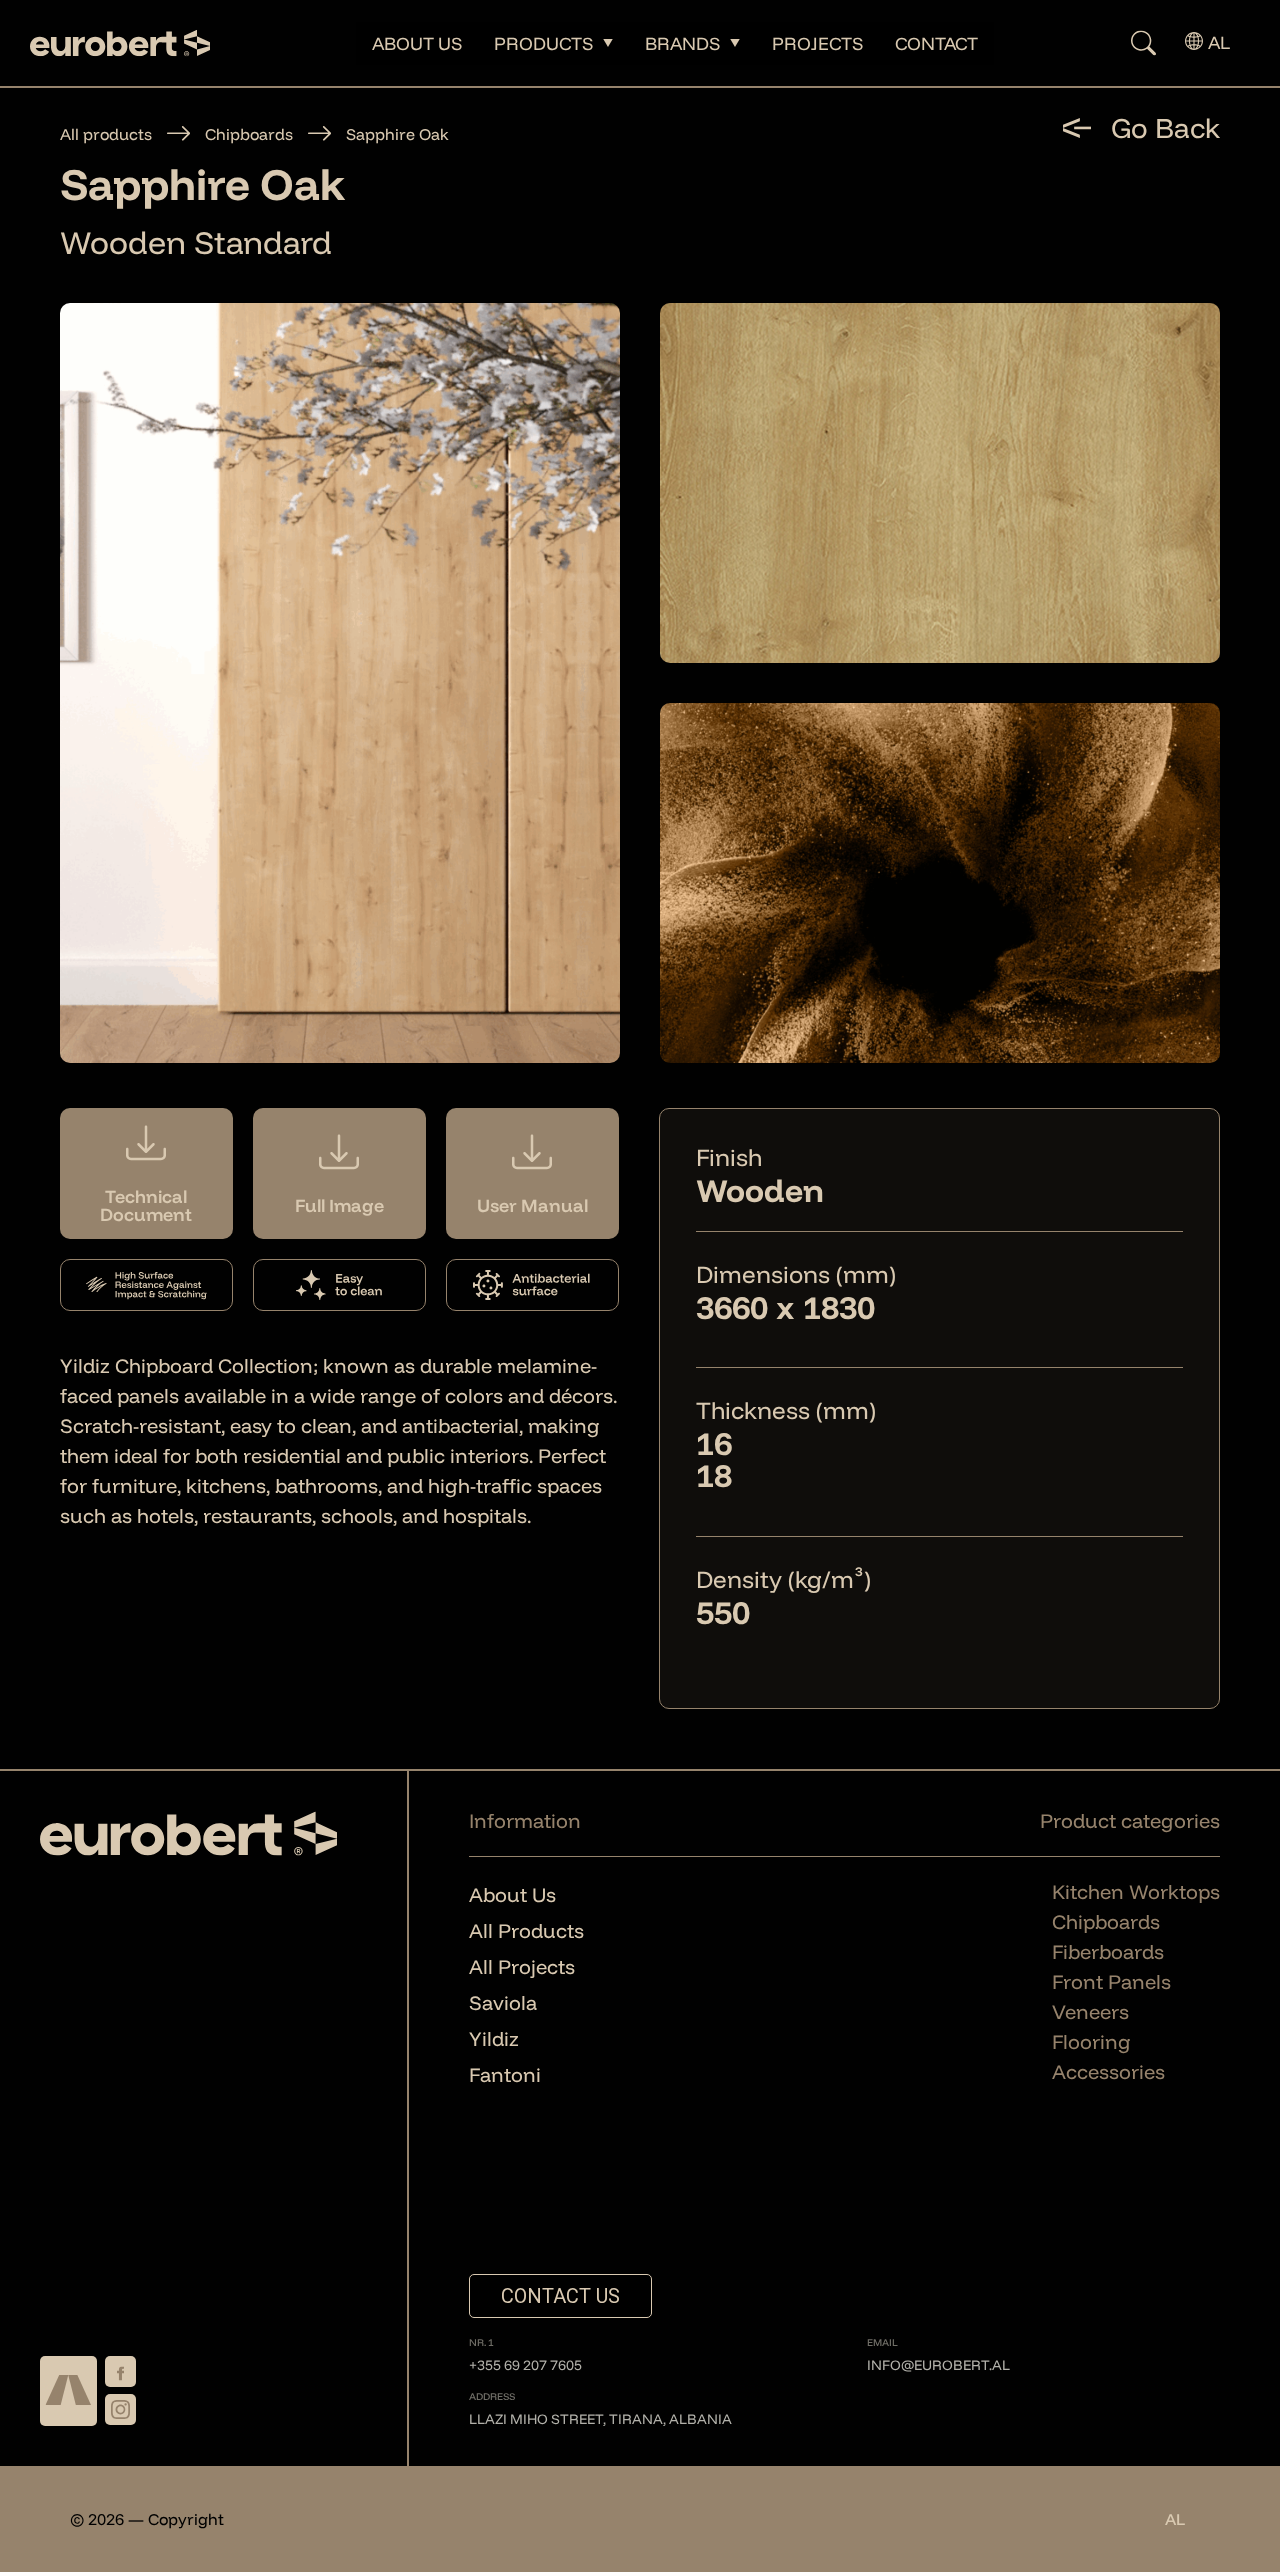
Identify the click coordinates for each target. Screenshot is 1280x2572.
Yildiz (494, 2038)
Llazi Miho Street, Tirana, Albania (600, 2419)
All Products (526, 1930)
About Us (512, 1894)
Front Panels (1111, 1981)
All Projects (522, 1966)
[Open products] (608, 43)
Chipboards (249, 134)
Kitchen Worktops (1136, 1891)
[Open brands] (735, 43)
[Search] (1127, 43)
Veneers (1090, 2011)
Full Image (339, 1206)
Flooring (1091, 2041)
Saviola (503, 2002)
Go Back (1165, 128)
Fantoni (505, 2074)
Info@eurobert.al (938, 2365)
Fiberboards (1108, 1951)
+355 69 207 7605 (525, 2365)
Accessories (1108, 2071)
